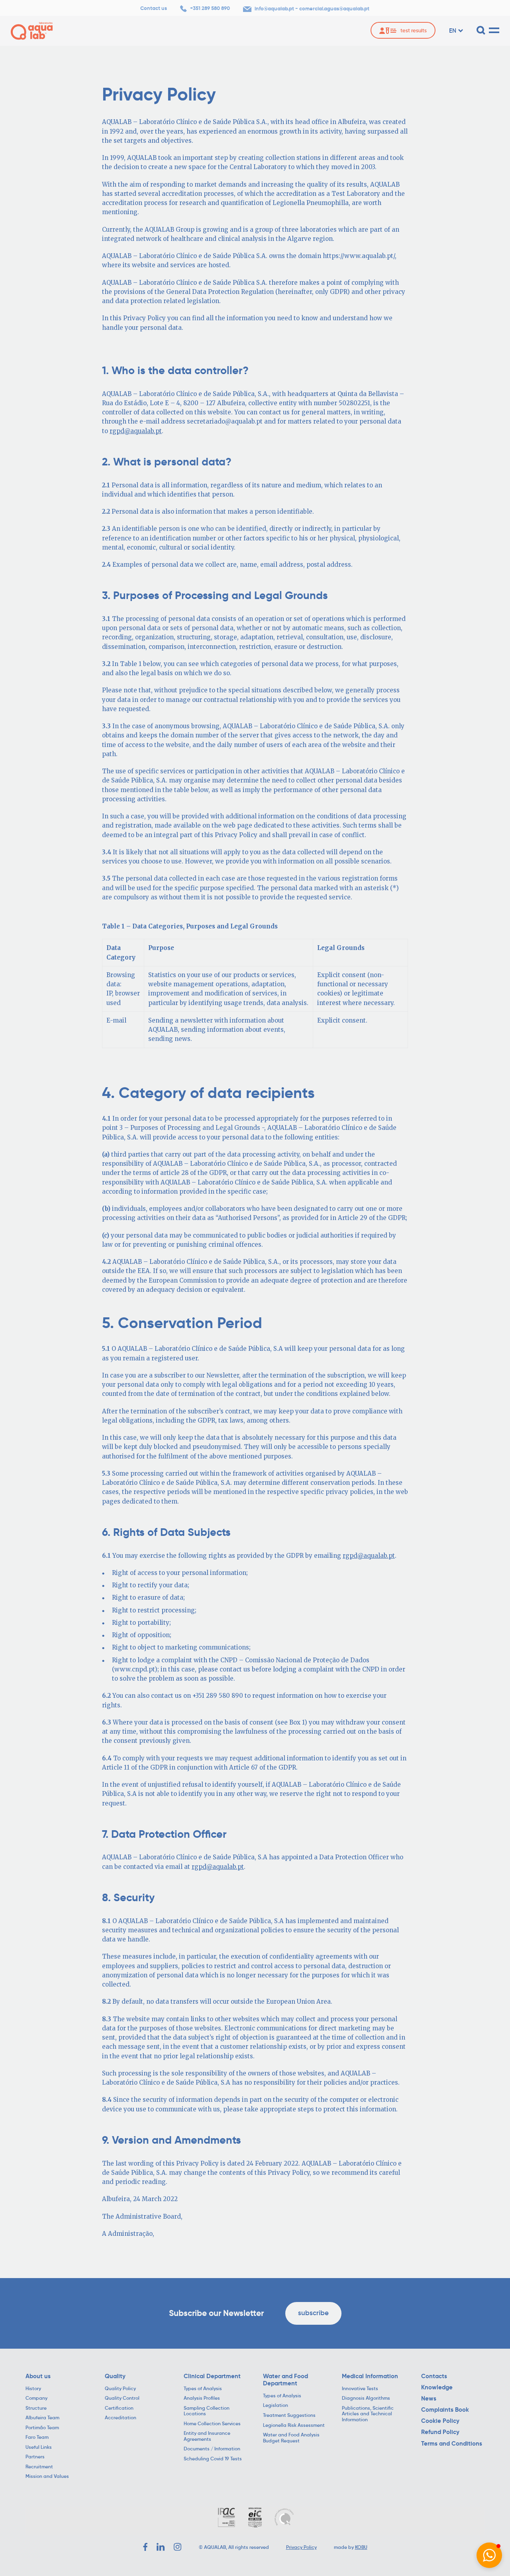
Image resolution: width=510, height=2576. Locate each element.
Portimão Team (42, 2428)
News (429, 2399)
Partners (35, 2457)
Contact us (154, 8)
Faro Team (37, 2437)
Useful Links (39, 2447)
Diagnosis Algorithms (366, 2398)
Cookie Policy (440, 2421)
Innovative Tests (360, 2389)
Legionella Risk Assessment (294, 2425)
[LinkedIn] (161, 2547)
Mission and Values (47, 2476)
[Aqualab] (32, 31)
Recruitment (39, 2467)
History (33, 2389)
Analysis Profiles (202, 2398)
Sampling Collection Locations (207, 2411)
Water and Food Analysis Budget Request (291, 2438)
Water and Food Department (285, 2380)
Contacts (434, 2376)
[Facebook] (145, 2547)
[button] (489, 2555)
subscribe (313, 2313)
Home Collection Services (212, 2424)
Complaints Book (445, 2410)
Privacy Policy (301, 2547)
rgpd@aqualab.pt (136, 431)
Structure (36, 2408)
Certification (119, 2408)
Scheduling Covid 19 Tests (213, 2459)
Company (36, 2398)
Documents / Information (212, 2449)
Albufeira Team (42, 2418)
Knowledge (437, 2387)
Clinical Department (212, 2376)
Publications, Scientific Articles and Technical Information (368, 2414)
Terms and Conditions (452, 2444)
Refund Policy (440, 2432)
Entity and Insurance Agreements (207, 2436)
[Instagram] (178, 2547)
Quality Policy (120, 2389)
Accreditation (121, 2418)
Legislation (276, 2405)
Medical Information (370, 2376)
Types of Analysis (203, 2389)
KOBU (361, 2547)
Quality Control (122, 2398)
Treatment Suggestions (289, 2415)
